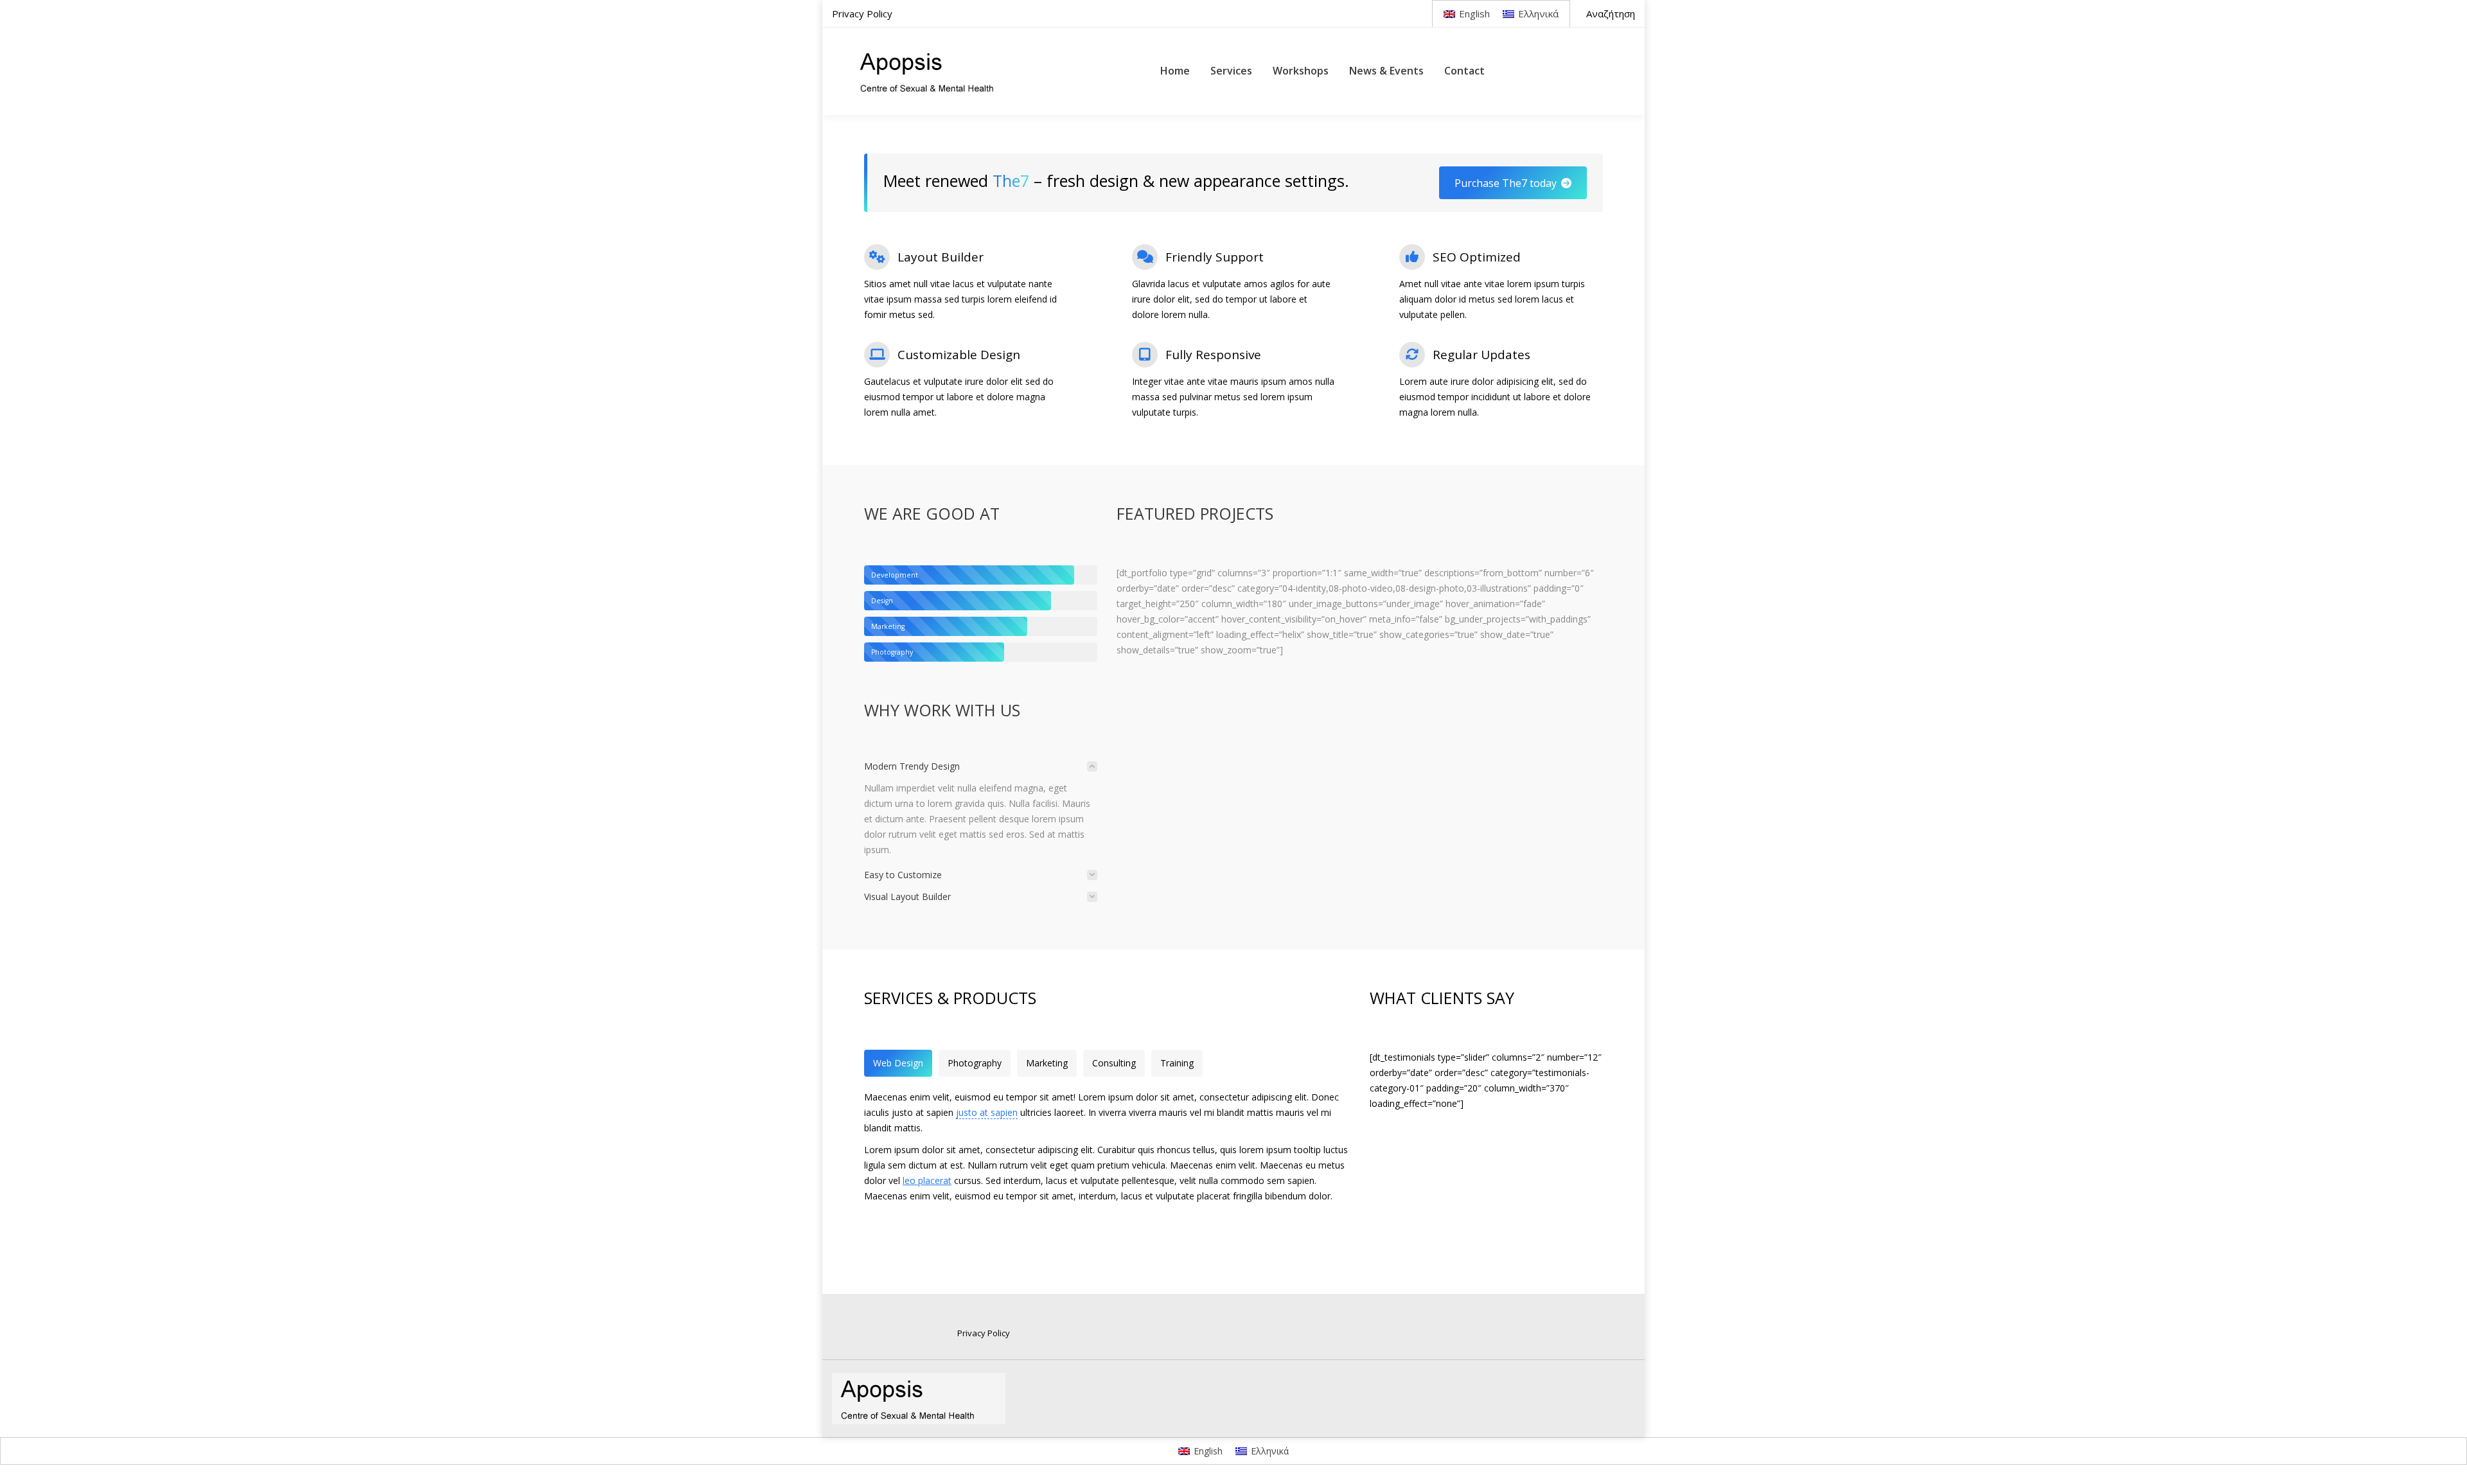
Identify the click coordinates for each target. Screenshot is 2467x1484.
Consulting (1114, 1063)
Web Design (898, 1063)
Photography (975, 1063)
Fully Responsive (1213, 355)
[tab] (981, 766)
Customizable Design (959, 355)
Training (1177, 1063)
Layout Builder (941, 257)
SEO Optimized (1477, 257)
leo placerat (927, 1180)
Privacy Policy (984, 1333)
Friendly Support (1215, 257)
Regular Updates (1481, 355)
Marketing (1047, 1063)
